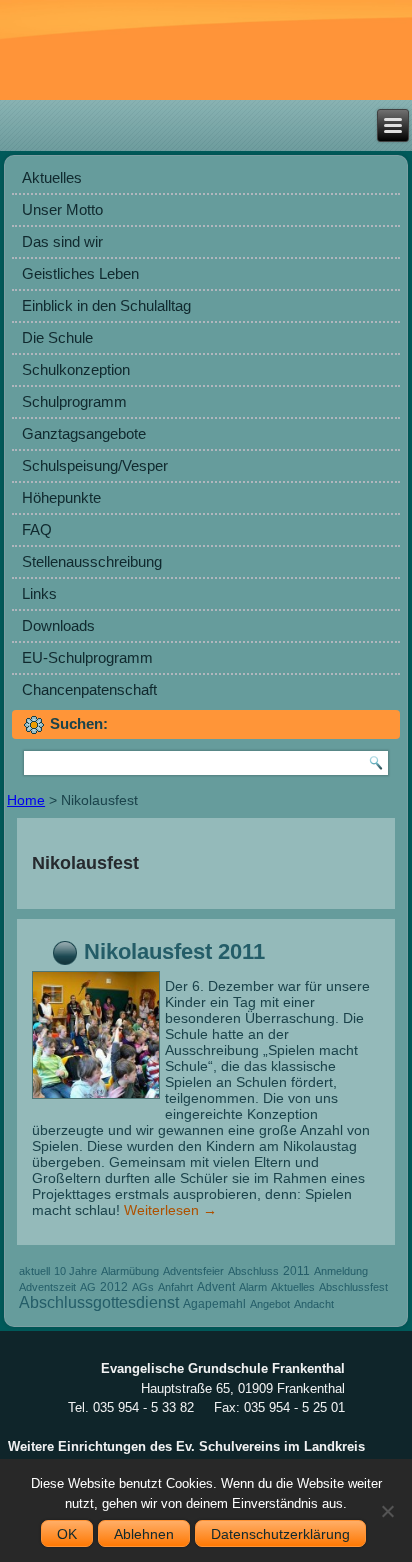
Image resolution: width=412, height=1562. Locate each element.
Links (39, 593)
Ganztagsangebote (84, 433)
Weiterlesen (170, 1210)
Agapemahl (214, 1304)
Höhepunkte (61, 497)
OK (67, 1534)
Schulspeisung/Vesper (95, 465)
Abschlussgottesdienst (99, 1302)
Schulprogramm (74, 401)
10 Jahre (75, 1271)
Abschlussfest (353, 1287)
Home (26, 800)
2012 (114, 1287)
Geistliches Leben (80, 273)
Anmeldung (341, 1271)
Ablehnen (144, 1534)
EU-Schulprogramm (87, 657)
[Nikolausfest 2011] (98, 1099)
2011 (296, 1271)
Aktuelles (52, 177)
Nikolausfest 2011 (174, 951)
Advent (216, 1287)
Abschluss (253, 1271)
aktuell (34, 1271)
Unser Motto (62, 209)
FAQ (37, 529)
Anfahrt (175, 1287)
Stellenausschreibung (92, 561)
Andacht (314, 1304)
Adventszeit (47, 1287)
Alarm (253, 1287)
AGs (143, 1287)
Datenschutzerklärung (280, 1534)
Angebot (270, 1304)
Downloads (58, 625)
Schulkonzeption (76, 369)
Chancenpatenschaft (89, 689)
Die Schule (57, 337)
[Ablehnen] (387, 1511)
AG (88, 1287)
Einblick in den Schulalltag (106, 305)
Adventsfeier (193, 1271)
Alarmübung (130, 1271)
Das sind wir (62, 241)
